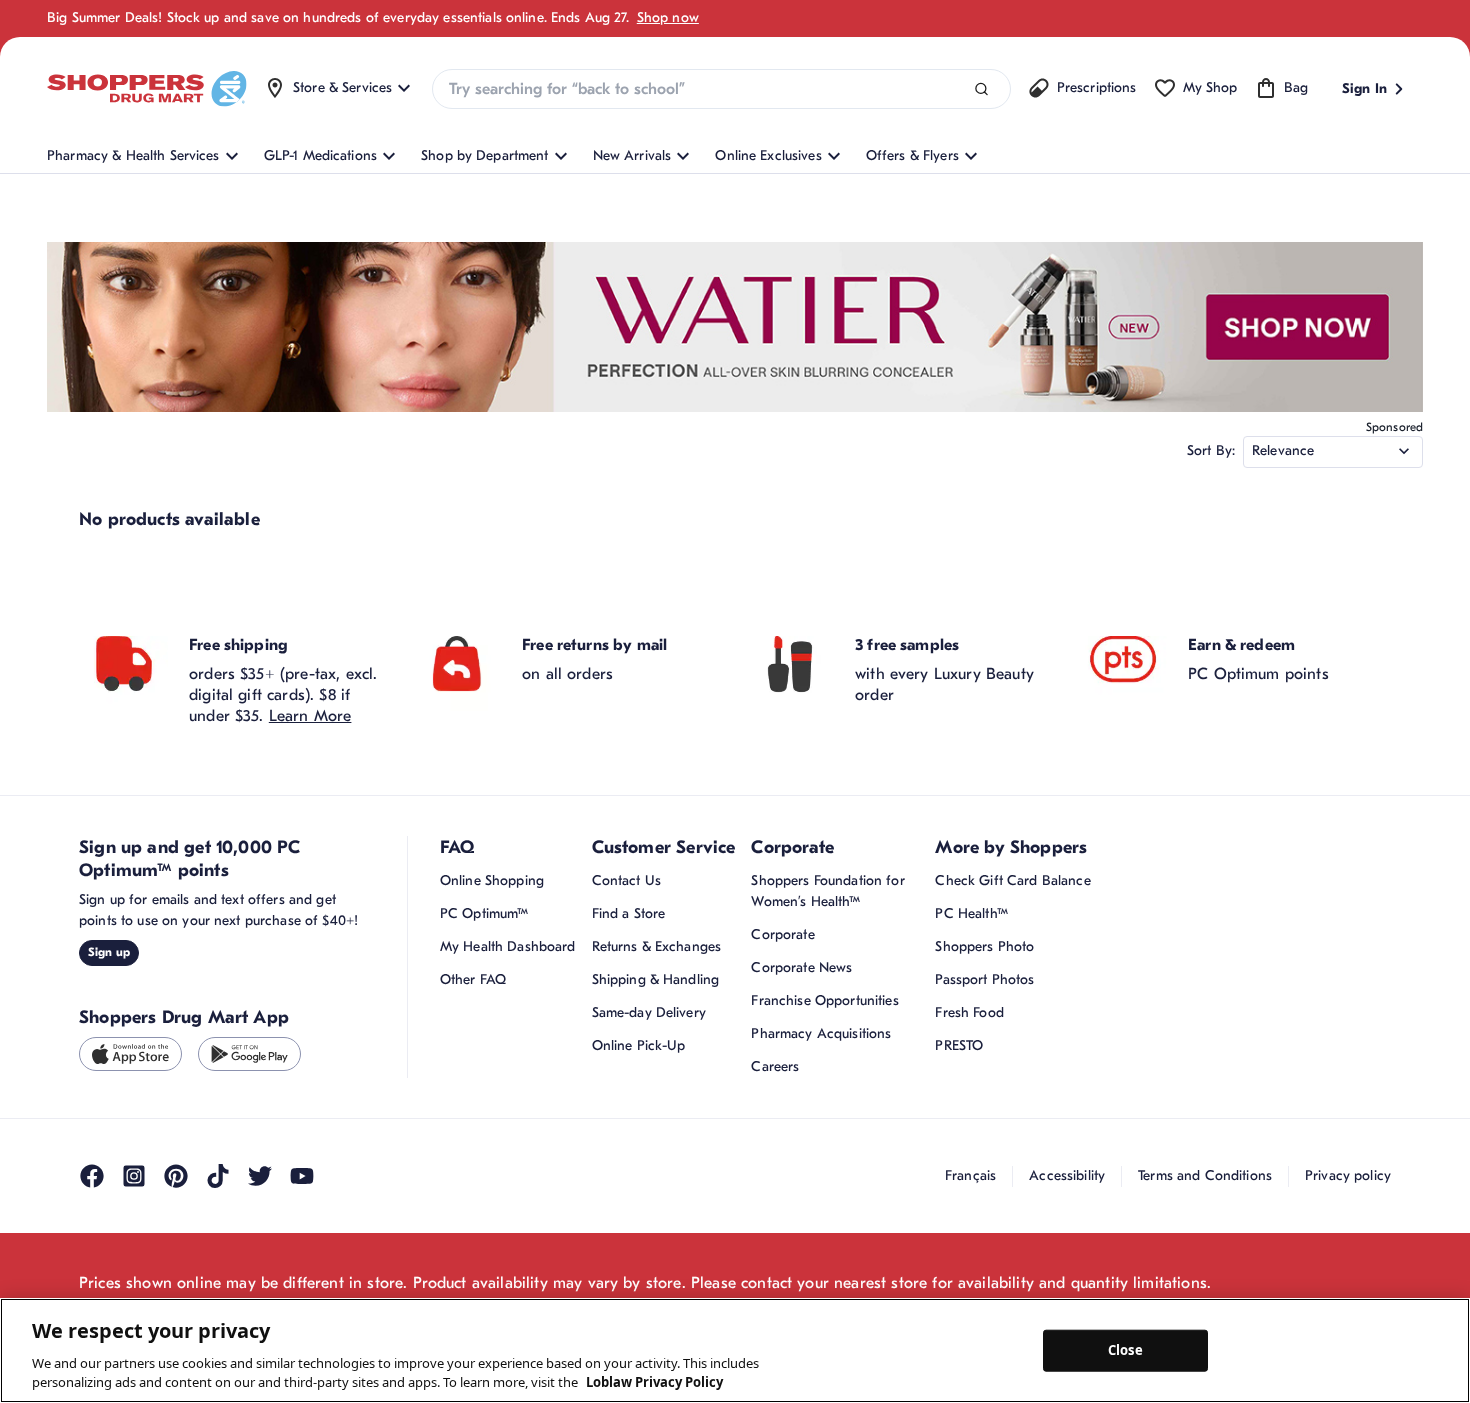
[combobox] (721, 89)
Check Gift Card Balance (1012, 880)
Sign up (109, 952)
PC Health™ (971, 913)
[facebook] (92, 1176)
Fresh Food (969, 1012)
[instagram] (134, 1176)
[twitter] (260, 1176)
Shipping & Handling (656, 979)
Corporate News (801, 967)
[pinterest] (176, 1176)
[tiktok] (218, 1176)
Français (970, 1175)
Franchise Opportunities (824, 1000)
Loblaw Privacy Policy (654, 1382)
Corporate (782, 934)
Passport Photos (984, 979)
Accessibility (1067, 1175)
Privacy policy (1348, 1175)
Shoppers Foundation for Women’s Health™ (827, 891)
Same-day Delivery (649, 1012)
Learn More (310, 716)
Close (1125, 1350)
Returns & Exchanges (657, 946)
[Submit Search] (981, 89)
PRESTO (959, 1045)
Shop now (668, 17)
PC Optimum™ (484, 913)
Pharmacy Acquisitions (821, 1033)
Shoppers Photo (984, 946)
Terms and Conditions (1205, 1175)
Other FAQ (473, 979)
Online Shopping (492, 880)
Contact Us (626, 880)
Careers (775, 1066)
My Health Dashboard (508, 946)
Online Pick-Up (639, 1045)
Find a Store (629, 913)
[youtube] (302, 1176)
